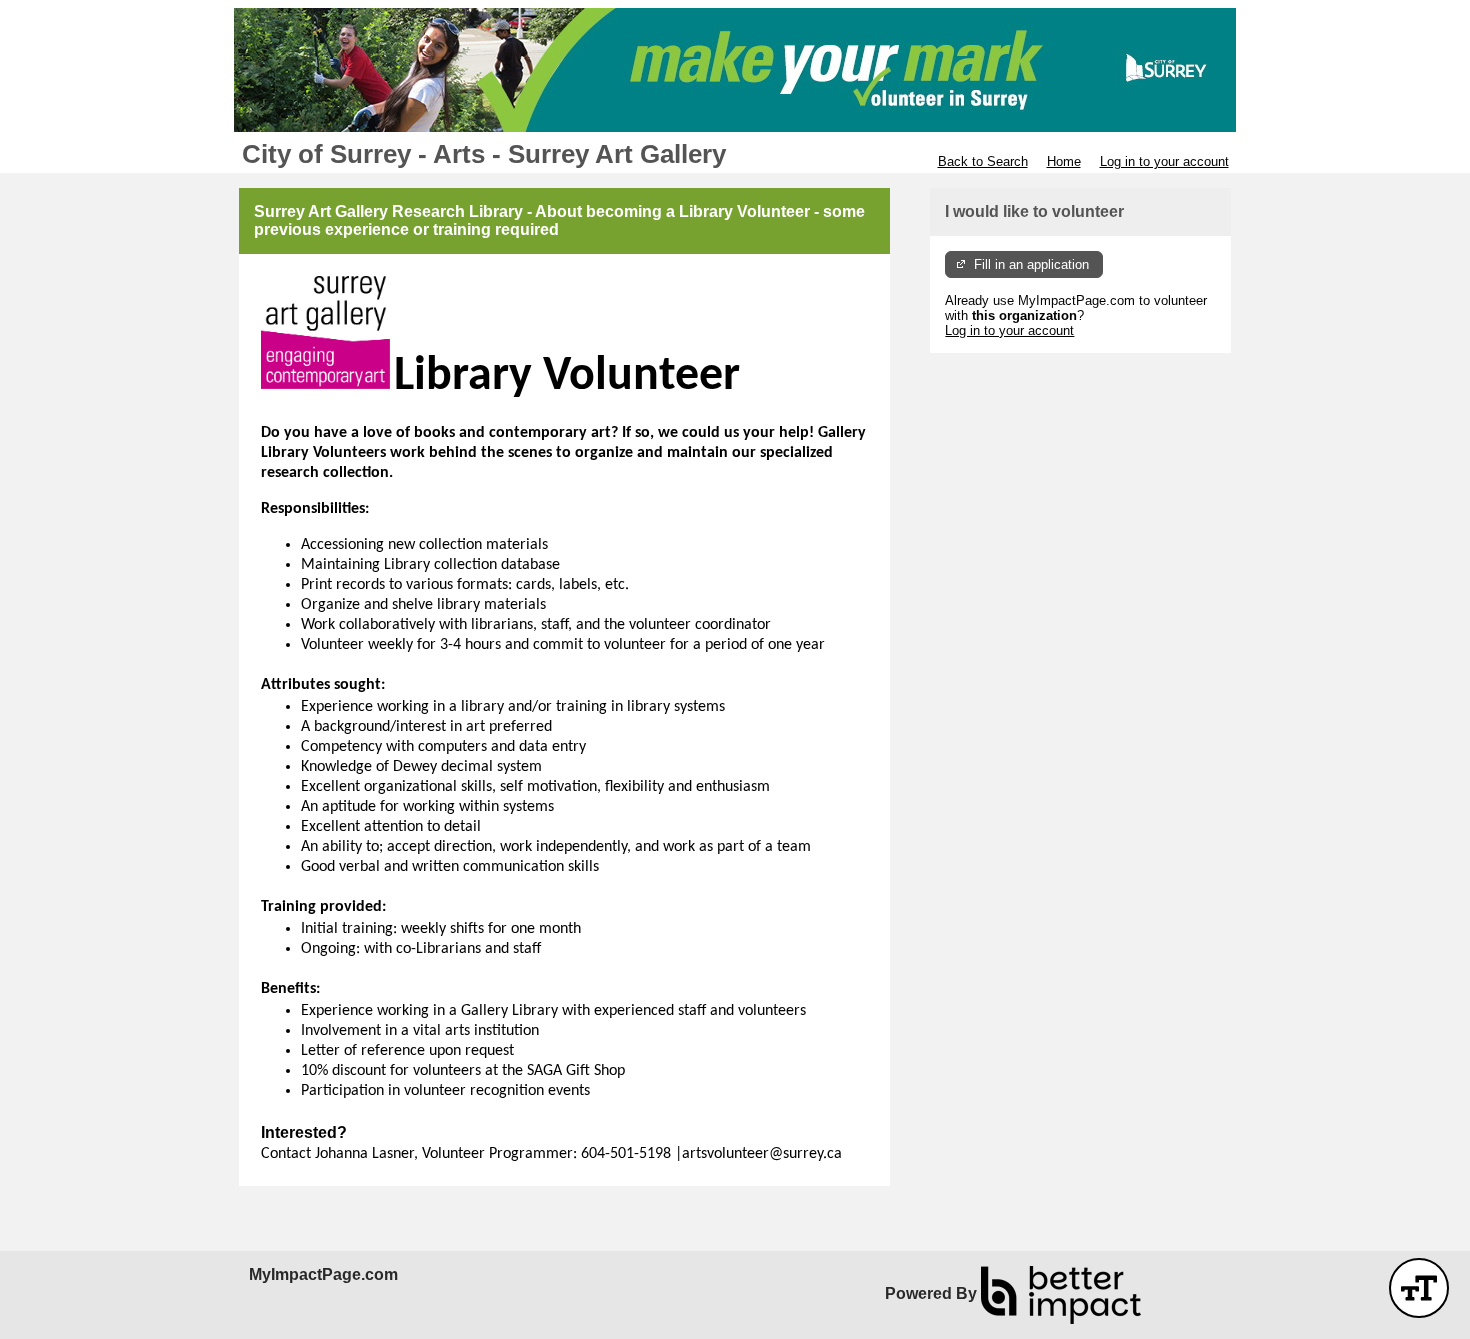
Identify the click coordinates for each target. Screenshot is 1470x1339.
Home (1064, 161)
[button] (1419, 1288)
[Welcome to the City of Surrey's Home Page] (735, 70)
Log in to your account (1164, 161)
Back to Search (983, 161)
